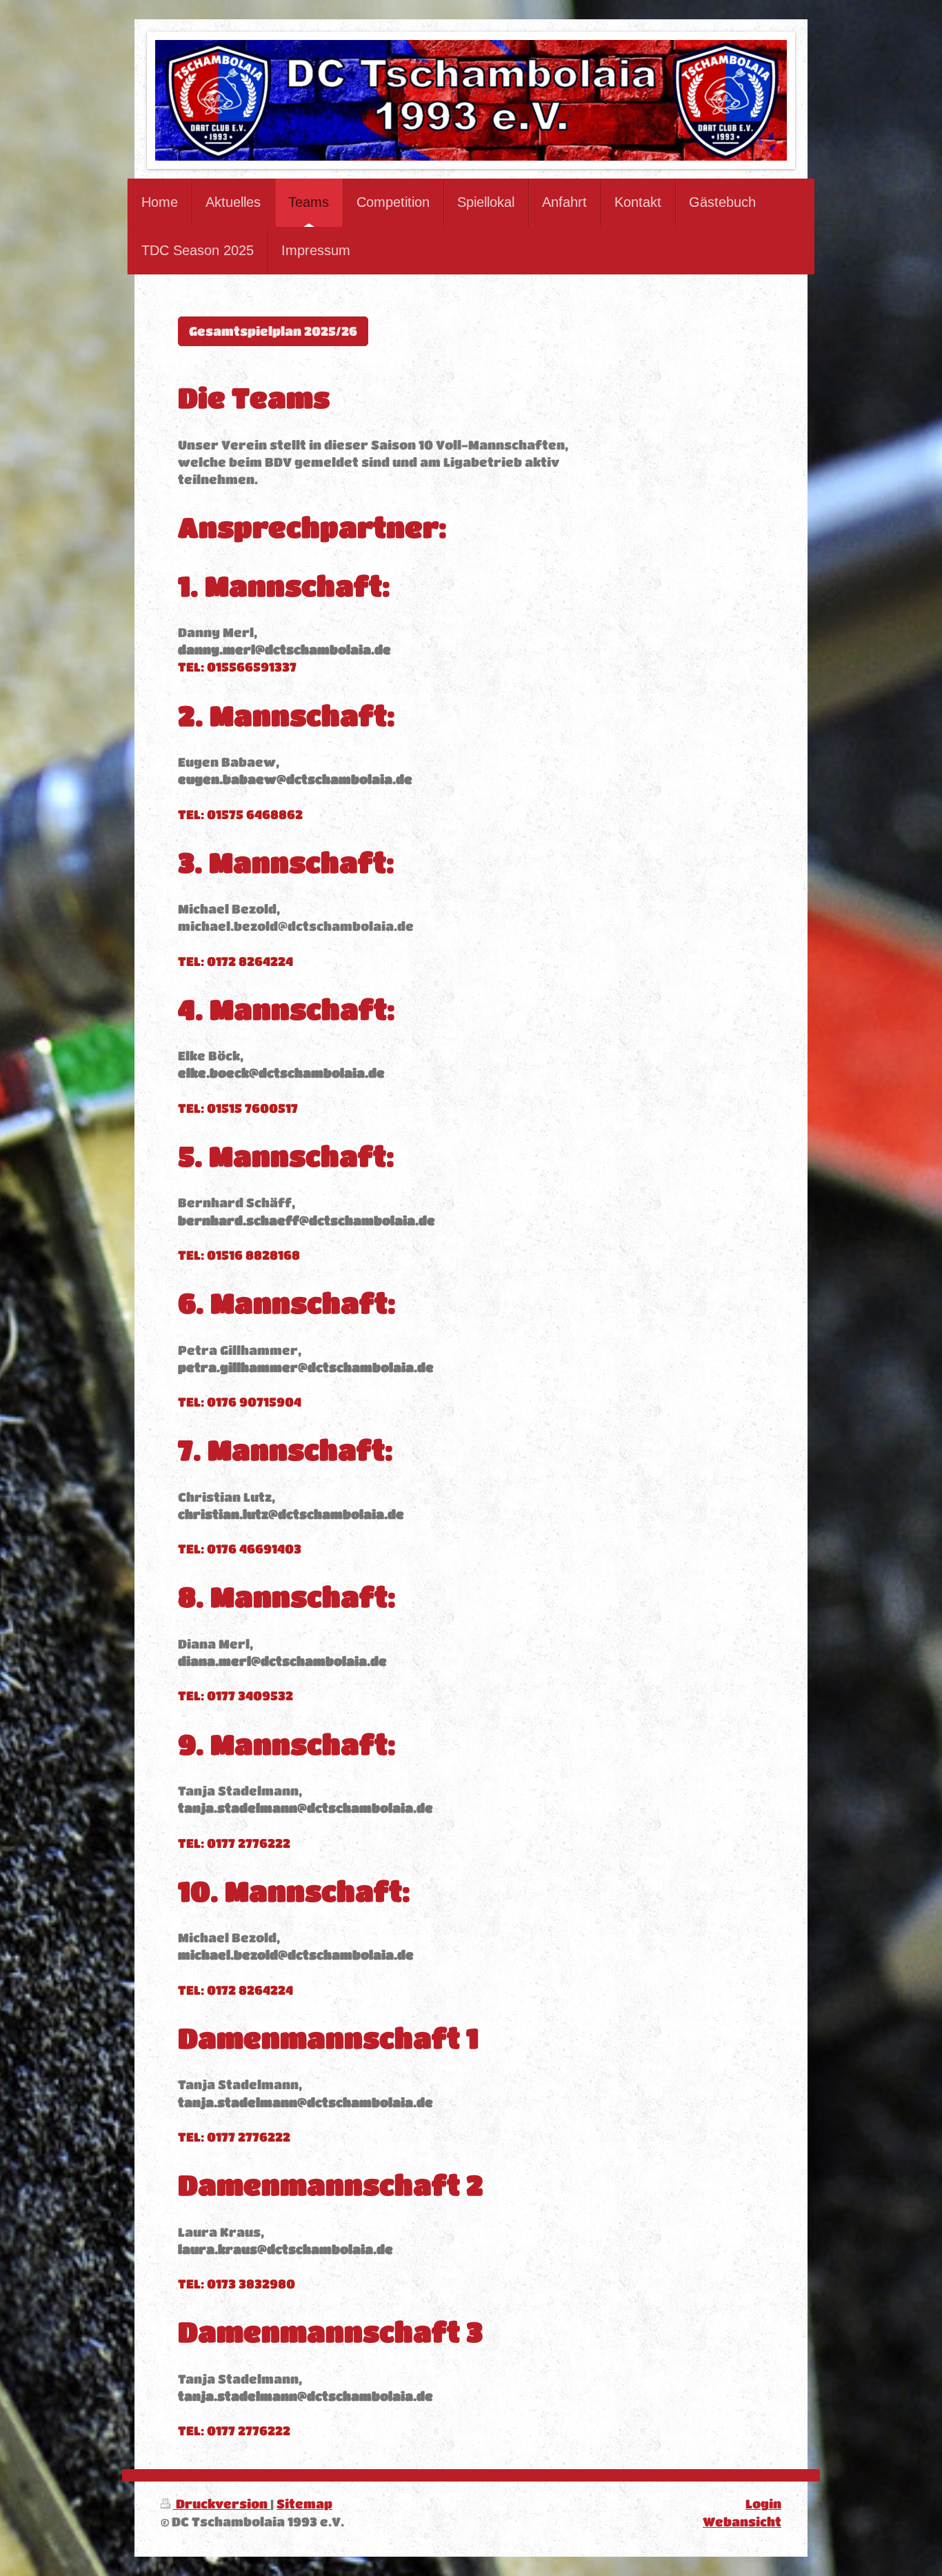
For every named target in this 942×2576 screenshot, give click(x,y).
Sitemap (304, 2504)
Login (763, 2504)
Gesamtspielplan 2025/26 (273, 331)
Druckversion (222, 2504)
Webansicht (742, 2522)
